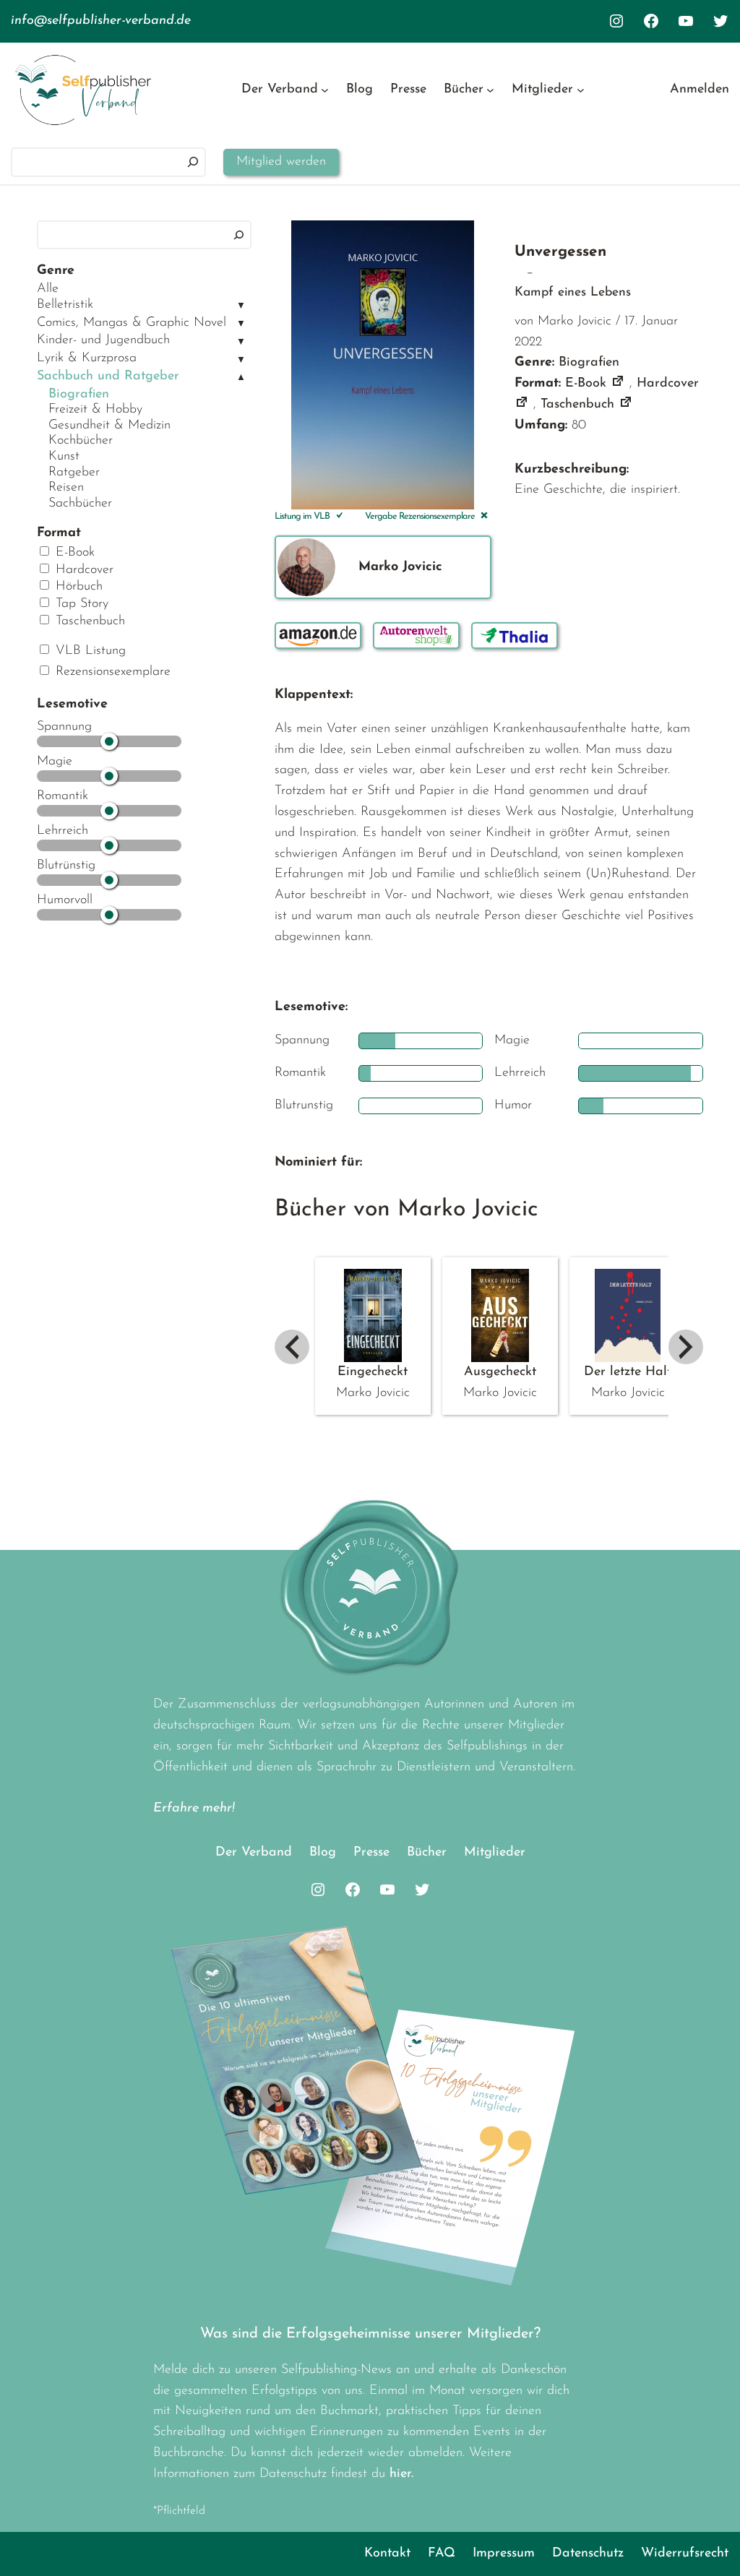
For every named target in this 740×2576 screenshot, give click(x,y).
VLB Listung (89, 651)
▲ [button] (241, 378)
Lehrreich (63, 831)
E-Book (73, 553)
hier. (401, 2474)
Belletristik (65, 305)
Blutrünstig (66, 866)
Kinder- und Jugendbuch (103, 340)
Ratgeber (74, 473)
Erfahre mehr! (194, 1809)
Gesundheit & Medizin (109, 426)
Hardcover (82, 570)
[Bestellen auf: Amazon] (318, 636)
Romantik (63, 796)
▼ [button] (241, 306)
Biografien (79, 395)
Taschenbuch (88, 621)
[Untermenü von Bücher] (490, 90)
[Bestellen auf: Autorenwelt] (416, 636)
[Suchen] (193, 162)
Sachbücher (80, 504)
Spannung (64, 727)
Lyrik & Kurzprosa (87, 358)
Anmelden (700, 90)
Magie (55, 762)
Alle (48, 289)
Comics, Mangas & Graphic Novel (132, 323)
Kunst (64, 457)
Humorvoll (65, 900)
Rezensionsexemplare (111, 672)
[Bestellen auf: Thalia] (515, 636)
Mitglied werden (281, 162)
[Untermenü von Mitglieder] (581, 90)
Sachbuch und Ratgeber (108, 376)
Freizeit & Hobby (95, 410)
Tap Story (80, 604)
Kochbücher (81, 441)
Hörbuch (77, 587)
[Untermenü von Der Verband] (325, 90)
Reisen (66, 488)
